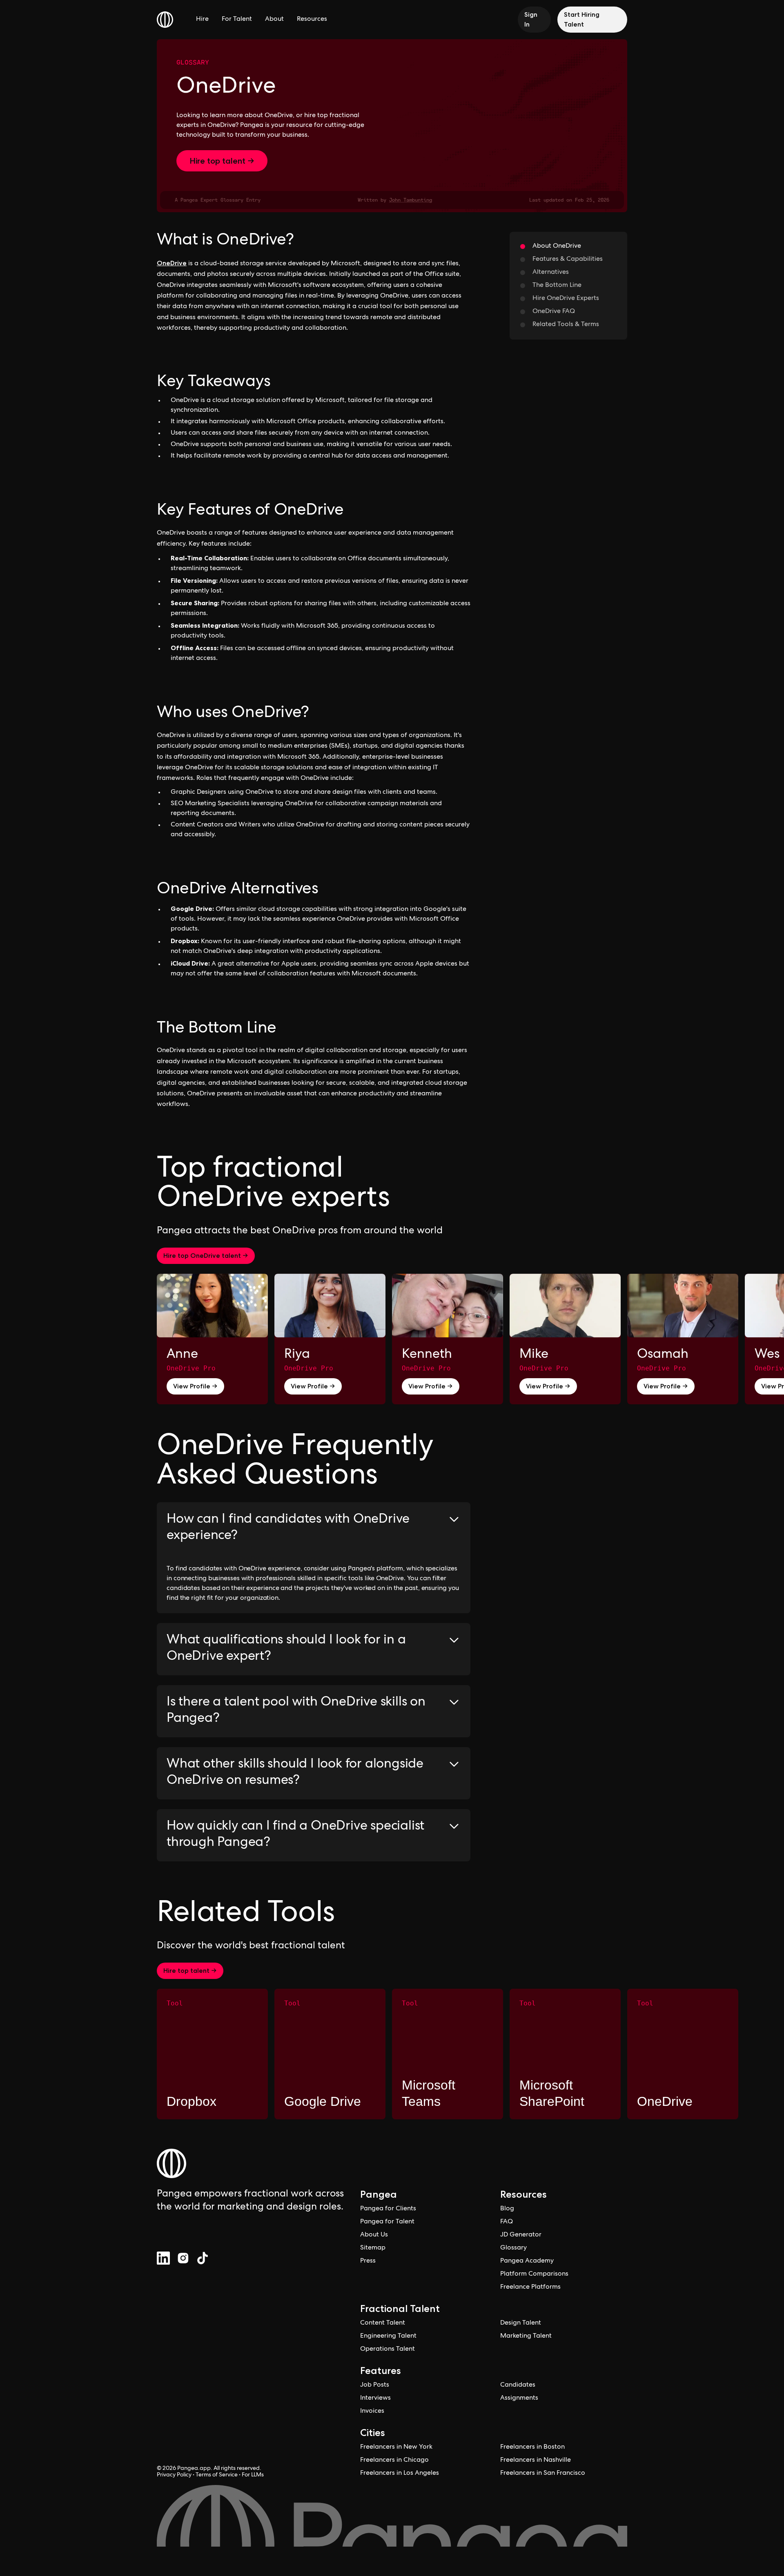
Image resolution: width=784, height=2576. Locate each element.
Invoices (372, 2412)
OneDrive (172, 263)
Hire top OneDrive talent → (206, 1256)
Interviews (375, 2398)
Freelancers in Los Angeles (400, 2474)
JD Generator (521, 2235)
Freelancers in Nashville (536, 2461)
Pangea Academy (527, 2261)
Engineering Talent (388, 2336)
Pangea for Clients (388, 2209)
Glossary (193, 62)
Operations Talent (388, 2349)
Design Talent (521, 2323)
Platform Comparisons (534, 2274)
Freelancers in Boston (532, 2447)
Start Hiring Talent (582, 19)
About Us (374, 2235)
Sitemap (373, 2248)
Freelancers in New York (396, 2447)
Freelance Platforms (530, 2287)
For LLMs (253, 2475)
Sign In (531, 19)
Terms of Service (217, 2475)
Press (368, 2261)
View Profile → (195, 1386)
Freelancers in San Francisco (543, 2474)
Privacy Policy (174, 2475)
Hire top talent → (222, 161)
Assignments (519, 2398)
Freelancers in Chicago (394, 2461)
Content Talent (383, 2323)
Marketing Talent (526, 2336)
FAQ (507, 2222)
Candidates (518, 2385)
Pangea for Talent (387, 2222)
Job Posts (375, 2385)
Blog (507, 2209)
